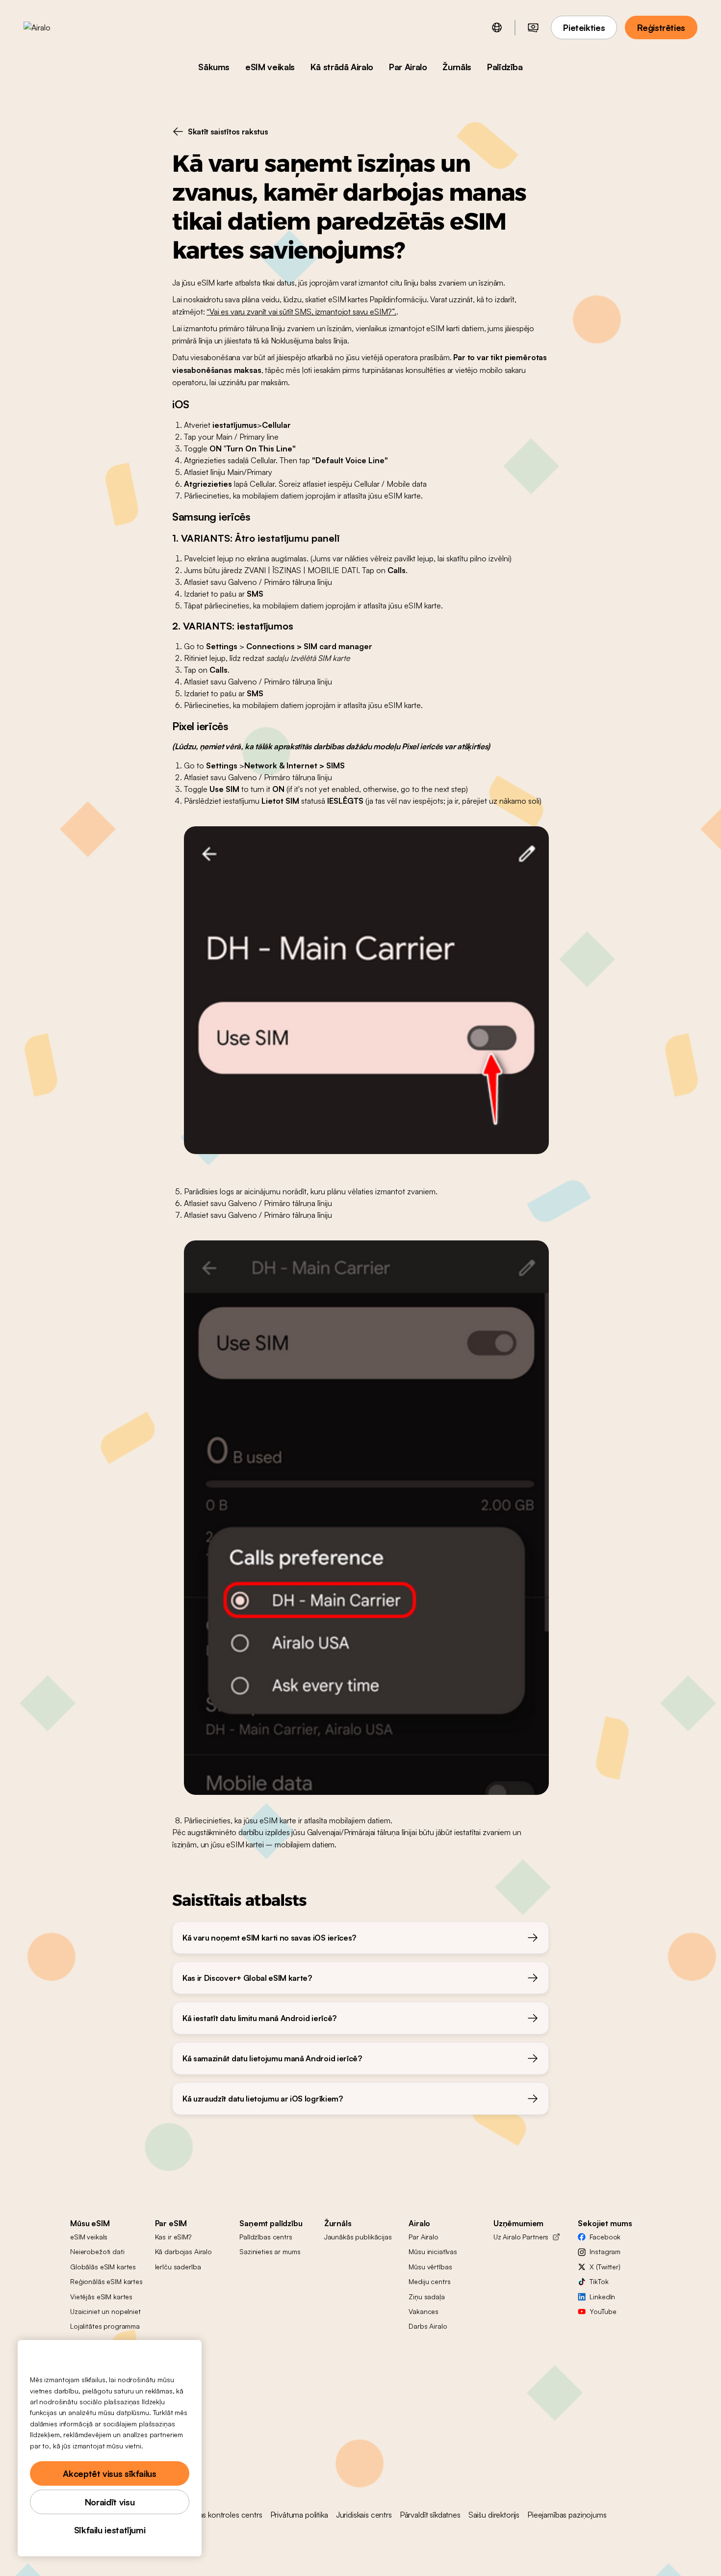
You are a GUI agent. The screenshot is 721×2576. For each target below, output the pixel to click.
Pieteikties (584, 27)
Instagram (605, 2251)
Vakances (424, 2311)
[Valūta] (533, 27)
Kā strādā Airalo (342, 67)
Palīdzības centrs (266, 2237)
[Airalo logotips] (52, 27)
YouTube (603, 2311)
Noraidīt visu (110, 2502)
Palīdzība (505, 67)
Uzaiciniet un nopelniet (105, 2311)
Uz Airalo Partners (521, 2237)
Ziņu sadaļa (426, 2297)
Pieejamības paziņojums (567, 2515)
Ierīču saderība (178, 2267)
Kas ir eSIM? (173, 2237)
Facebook (605, 2237)
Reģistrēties (661, 27)
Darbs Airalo (428, 2326)
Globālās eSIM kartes (103, 2267)
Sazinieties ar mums (270, 2251)
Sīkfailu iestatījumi (110, 2530)
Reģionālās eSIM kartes (106, 2281)
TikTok (599, 2281)
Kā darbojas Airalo (183, 2251)
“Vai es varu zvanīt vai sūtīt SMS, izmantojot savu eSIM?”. (301, 312)
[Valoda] (497, 27)
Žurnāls (457, 67)
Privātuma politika (299, 2515)
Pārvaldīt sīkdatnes (430, 2515)
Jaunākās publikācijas (358, 2237)
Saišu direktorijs (494, 2515)
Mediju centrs (429, 2281)
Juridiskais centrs (364, 2515)
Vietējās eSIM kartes (101, 2297)
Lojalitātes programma (105, 2326)
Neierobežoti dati (97, 2251)
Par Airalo (408, 67)
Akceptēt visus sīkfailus (109, 2473)
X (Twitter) (605, 2267)
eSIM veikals (270, 67)
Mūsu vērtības (430, 2267)
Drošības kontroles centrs (220, 2515)
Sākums (214, 67)
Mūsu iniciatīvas (433, 2251)
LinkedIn (602, 2297)
